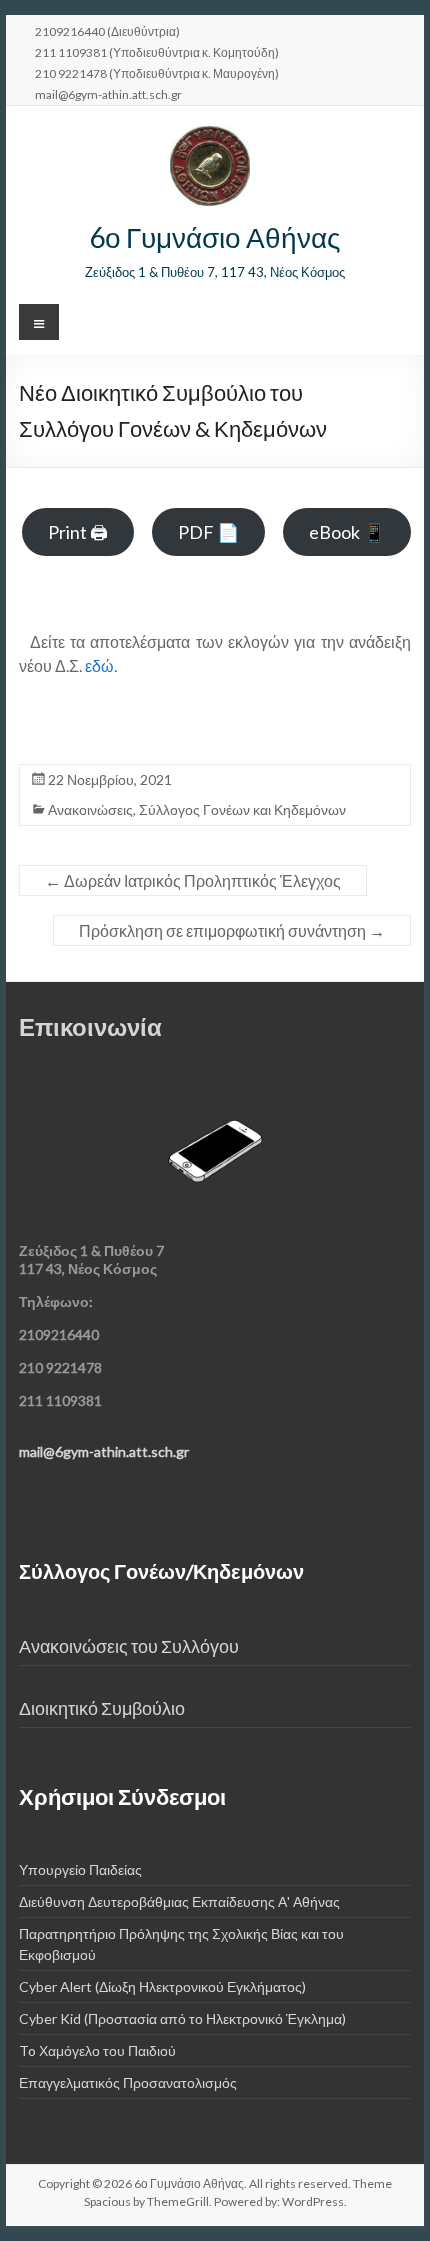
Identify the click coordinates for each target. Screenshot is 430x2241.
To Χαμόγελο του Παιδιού (97, 2050)
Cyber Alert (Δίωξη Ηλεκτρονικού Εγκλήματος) (162, 1986)
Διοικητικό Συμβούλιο (102, 1708)
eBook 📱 (347, 532)
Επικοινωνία (90, 1026)
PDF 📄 (208, 532)
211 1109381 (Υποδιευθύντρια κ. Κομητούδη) (157, 52)
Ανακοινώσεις (90, 809)
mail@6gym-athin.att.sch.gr (108, 94)
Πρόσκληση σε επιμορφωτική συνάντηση (232, 930)
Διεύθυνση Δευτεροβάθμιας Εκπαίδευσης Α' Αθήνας (179, 1901)
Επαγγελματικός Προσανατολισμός (128, 2082)
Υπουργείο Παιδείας (80, 1869)
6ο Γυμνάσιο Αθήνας (215, 237)
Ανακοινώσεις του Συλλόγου (129, 1646)
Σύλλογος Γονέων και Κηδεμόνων (242, 809)
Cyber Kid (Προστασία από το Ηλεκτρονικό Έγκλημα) (182, 2018)
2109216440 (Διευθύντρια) (107, 31)
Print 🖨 (78, 532)
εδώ (98, 665)
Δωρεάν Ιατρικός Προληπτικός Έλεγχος (193, 880)
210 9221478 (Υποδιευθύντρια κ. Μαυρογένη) (157, 73)
